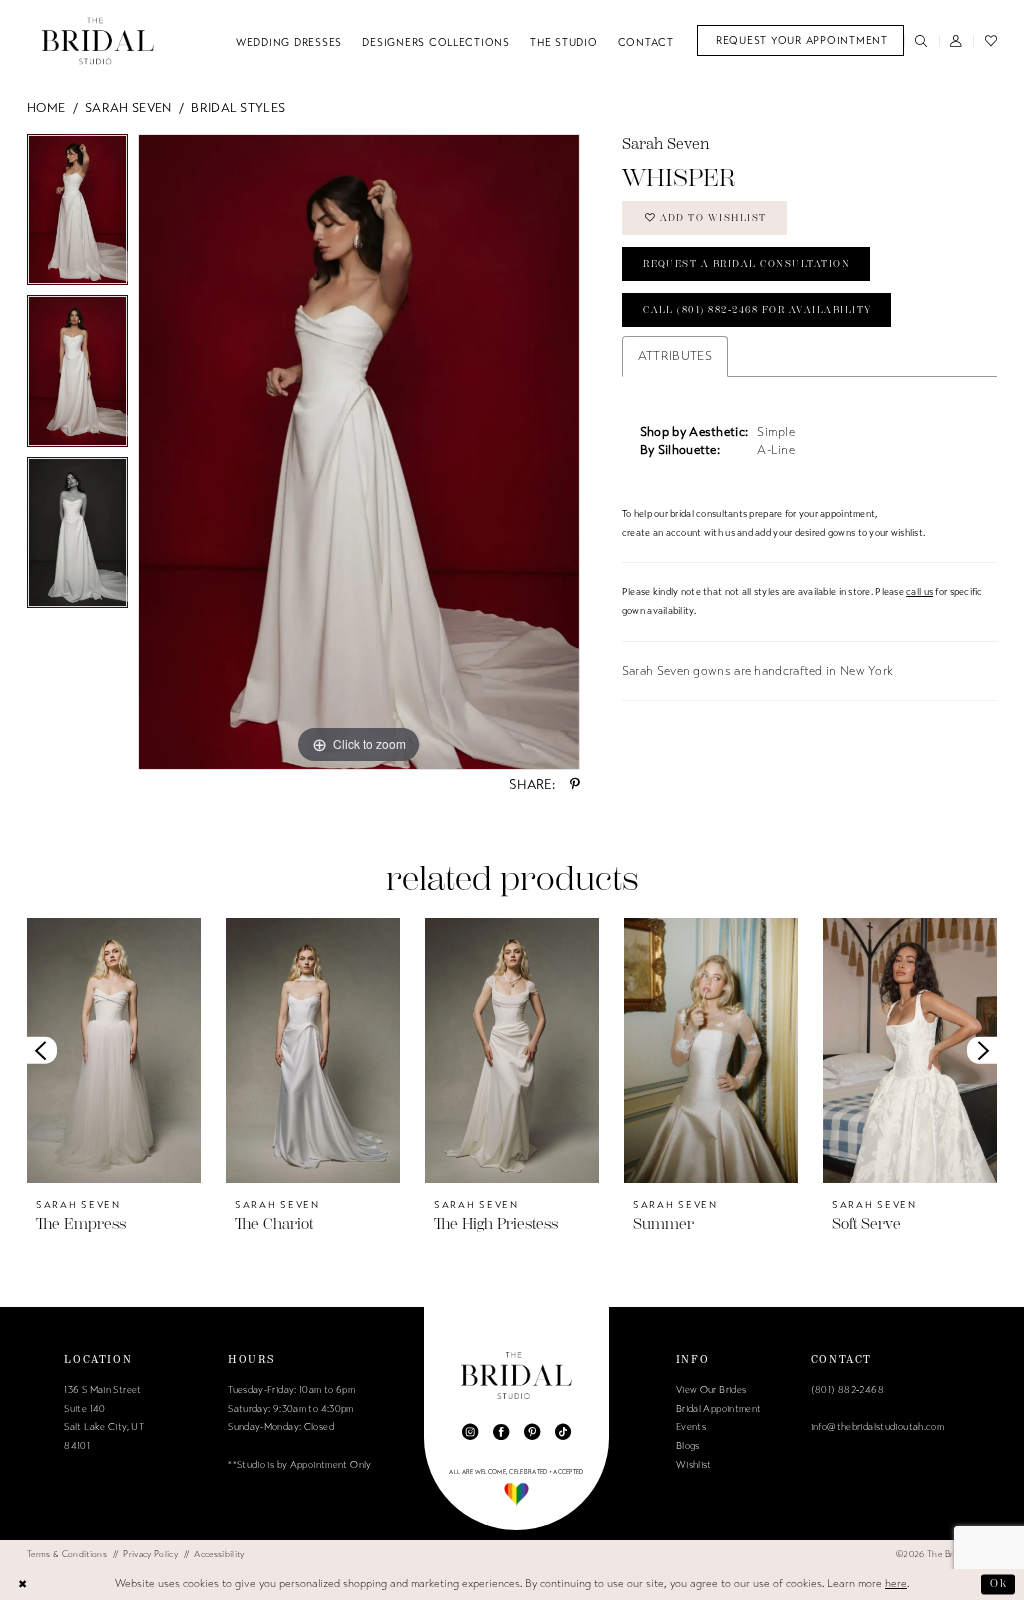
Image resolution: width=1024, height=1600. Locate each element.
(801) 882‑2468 (847, 1390)
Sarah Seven (128, 108)
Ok (998, 1583)
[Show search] (921, 40)
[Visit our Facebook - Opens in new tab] (501, 1432)
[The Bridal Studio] (98, 40)
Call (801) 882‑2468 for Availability (757, 310)
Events (691, 1427)
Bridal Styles (238, 108)
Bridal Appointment (719, 1409)
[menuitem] (800, 40)
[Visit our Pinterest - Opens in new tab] (532, 1432)
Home (46, 108)
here (896, 1583)
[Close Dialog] (22, 1584)
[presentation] (114, 1050)
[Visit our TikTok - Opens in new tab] (563, 1432)
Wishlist (694, 1465)
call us (919, 592)
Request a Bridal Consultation (746, 264)
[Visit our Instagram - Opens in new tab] (470, 1432)
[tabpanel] (77, 215)
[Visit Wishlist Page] (990, 40)
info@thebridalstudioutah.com (877, 1427)
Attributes (675, 356)
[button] (956, 40)
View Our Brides (711, 1390)
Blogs (688, 1446)
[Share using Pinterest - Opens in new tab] (575, 784)
